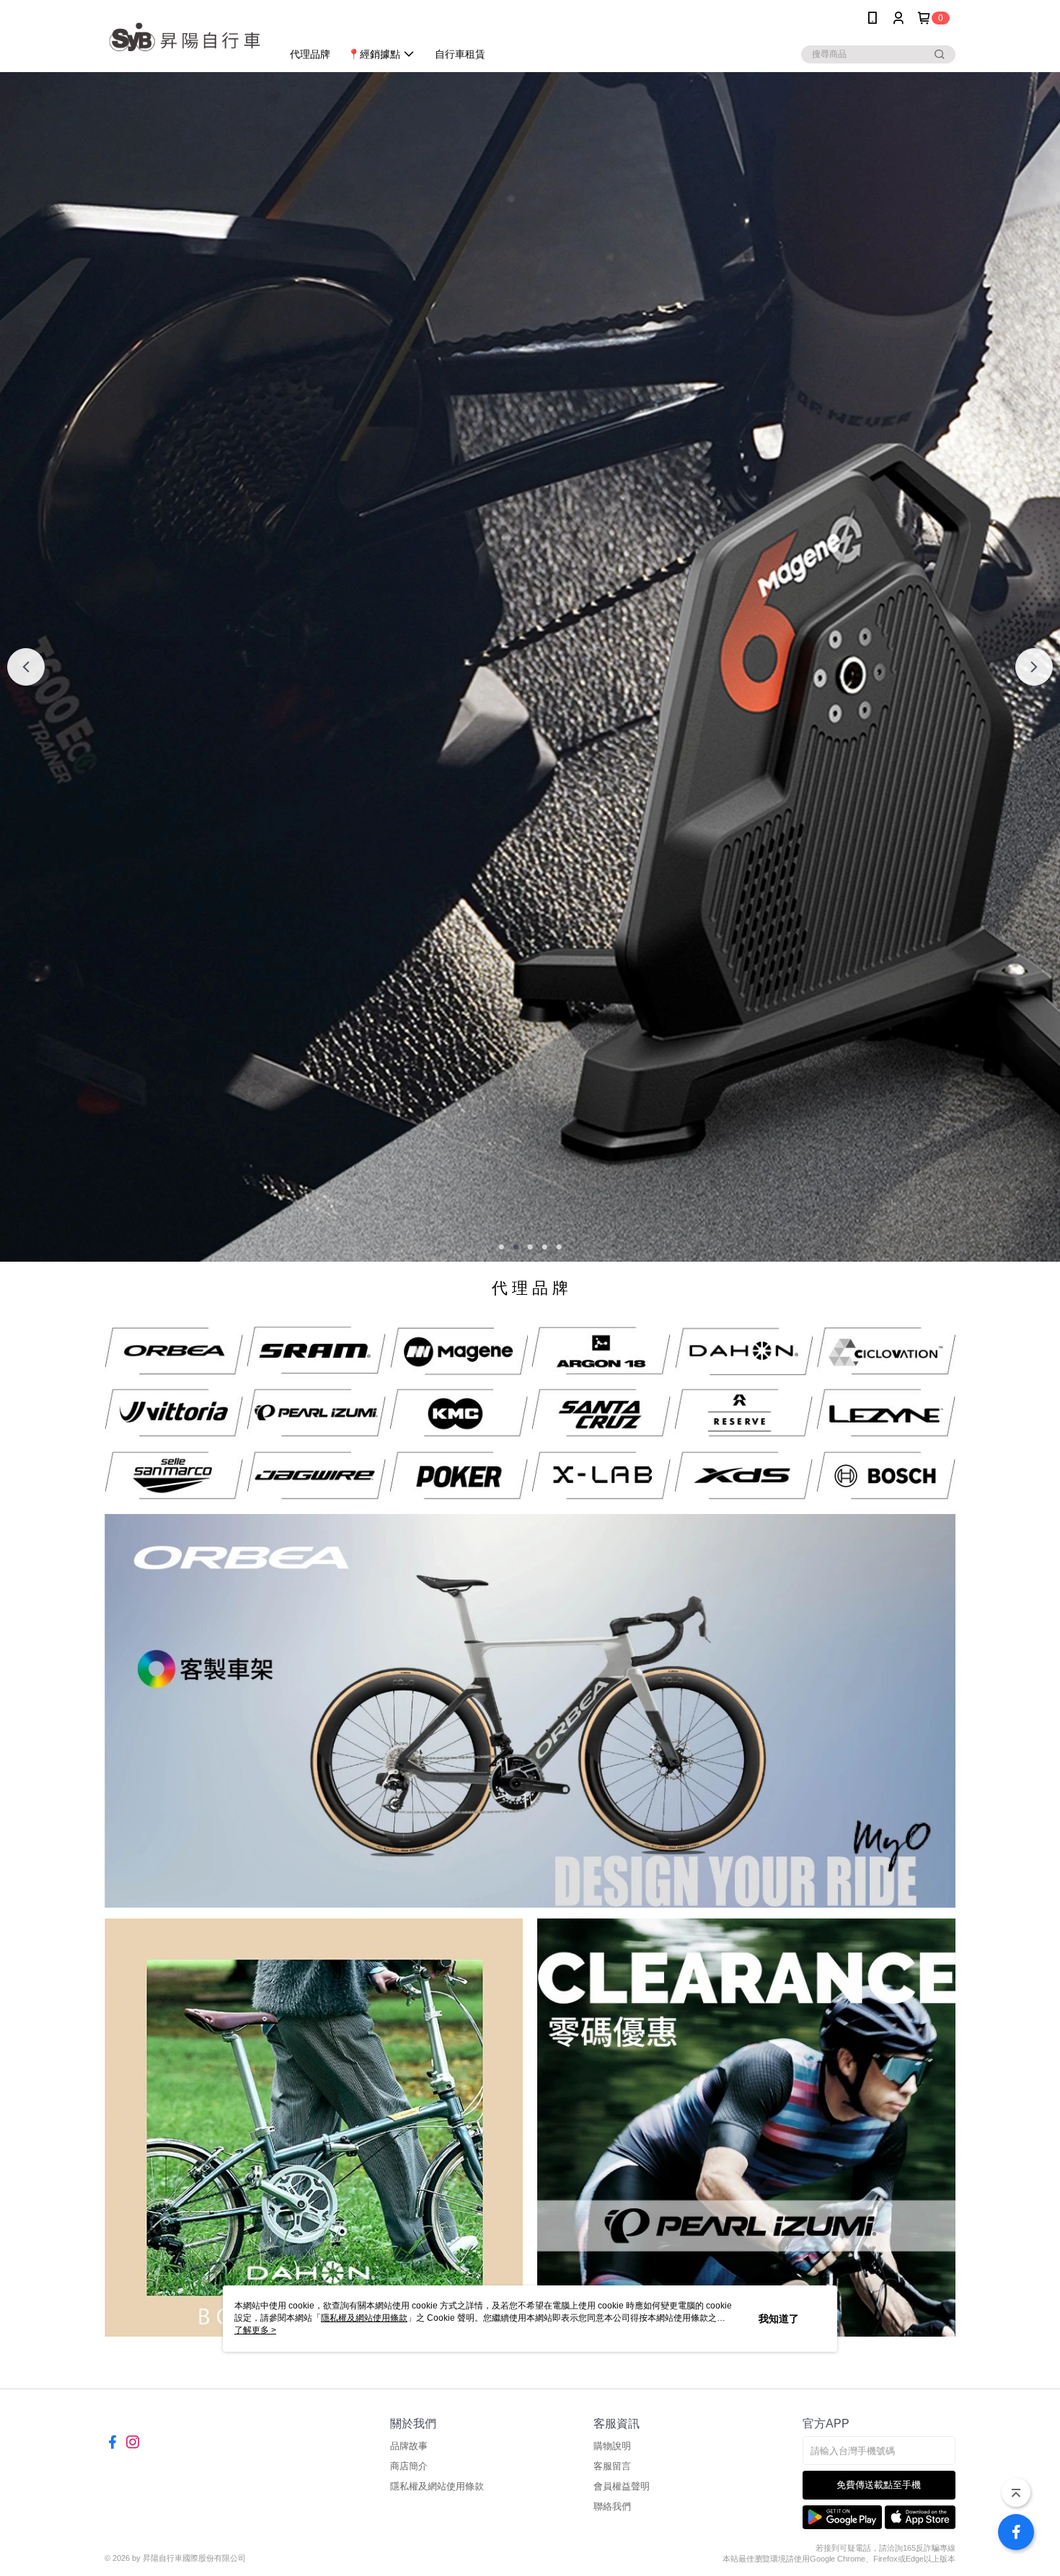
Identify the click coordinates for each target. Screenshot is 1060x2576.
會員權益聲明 (622, 2486)
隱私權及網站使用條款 (437, 2486)
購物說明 (612, 2446)
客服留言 (612, 2466)
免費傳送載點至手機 (879, 2485)
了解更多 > (255, 2330)
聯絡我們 (612, 2506)
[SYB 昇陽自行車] (185, 38)
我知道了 (779, 2319)
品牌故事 (409, 2446)
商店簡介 (409, 2466)
